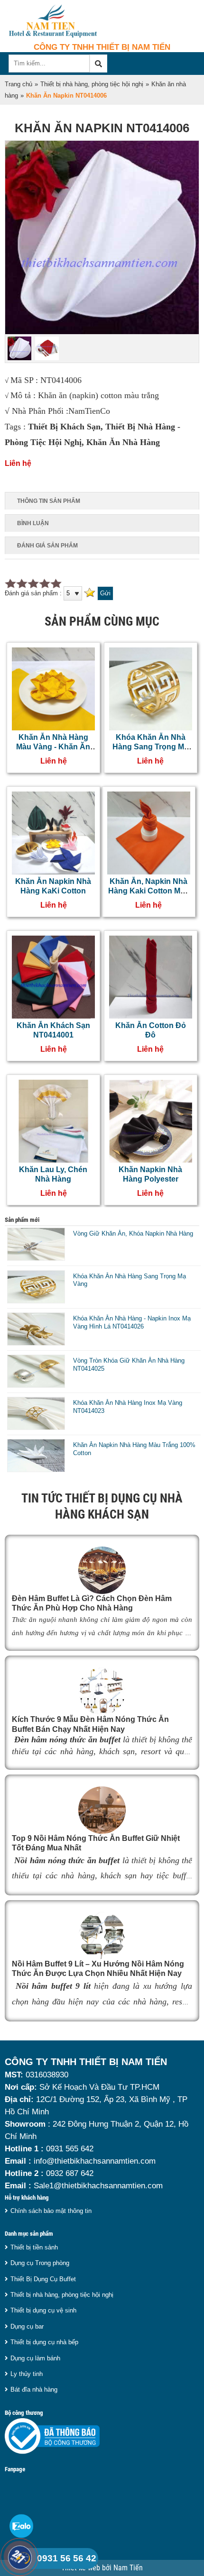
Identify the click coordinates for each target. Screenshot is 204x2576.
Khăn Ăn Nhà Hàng (123, 442)
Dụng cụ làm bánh (35, 2358)
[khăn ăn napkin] (102, 332)
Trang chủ (19, 84)
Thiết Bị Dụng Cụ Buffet (43, 2279)
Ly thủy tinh (27, 2374)
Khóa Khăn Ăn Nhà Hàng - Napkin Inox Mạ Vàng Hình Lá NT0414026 (132, 1322)
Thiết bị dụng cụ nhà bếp (44, 2342)
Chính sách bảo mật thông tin (51, 2211)
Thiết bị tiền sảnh (34, 2247)
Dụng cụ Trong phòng (40, 2263)
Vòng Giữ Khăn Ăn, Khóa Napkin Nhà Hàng (133, 1233)
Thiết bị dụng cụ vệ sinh (43, 2310)
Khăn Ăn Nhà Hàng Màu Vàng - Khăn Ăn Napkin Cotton (53, 747)
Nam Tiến (128, 2568)
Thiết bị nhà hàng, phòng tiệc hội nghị (92, 84)
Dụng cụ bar (27, 2326)
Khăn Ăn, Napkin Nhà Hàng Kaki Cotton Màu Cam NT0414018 (149, 891)
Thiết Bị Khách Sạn (64, 427)
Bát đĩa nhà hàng (34, 2389)
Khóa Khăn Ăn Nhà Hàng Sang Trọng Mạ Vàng (150, 747)
